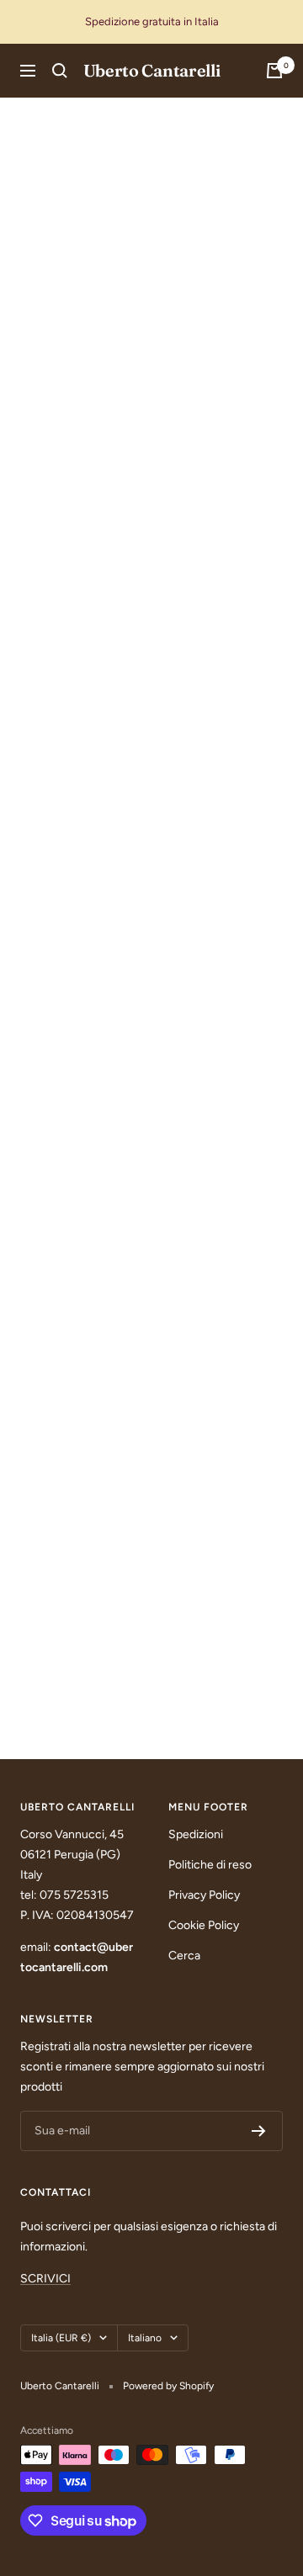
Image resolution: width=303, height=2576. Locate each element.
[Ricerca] (60, 71)
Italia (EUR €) (61, 2338)
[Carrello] (274, 71)
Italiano (145, 2338)
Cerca (184, 1956)
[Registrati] (259, 2131)
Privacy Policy (204, 1895)
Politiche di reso (210, 1865)
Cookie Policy (204, 1925)
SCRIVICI (45, 2279)
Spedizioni (196, 1834)
